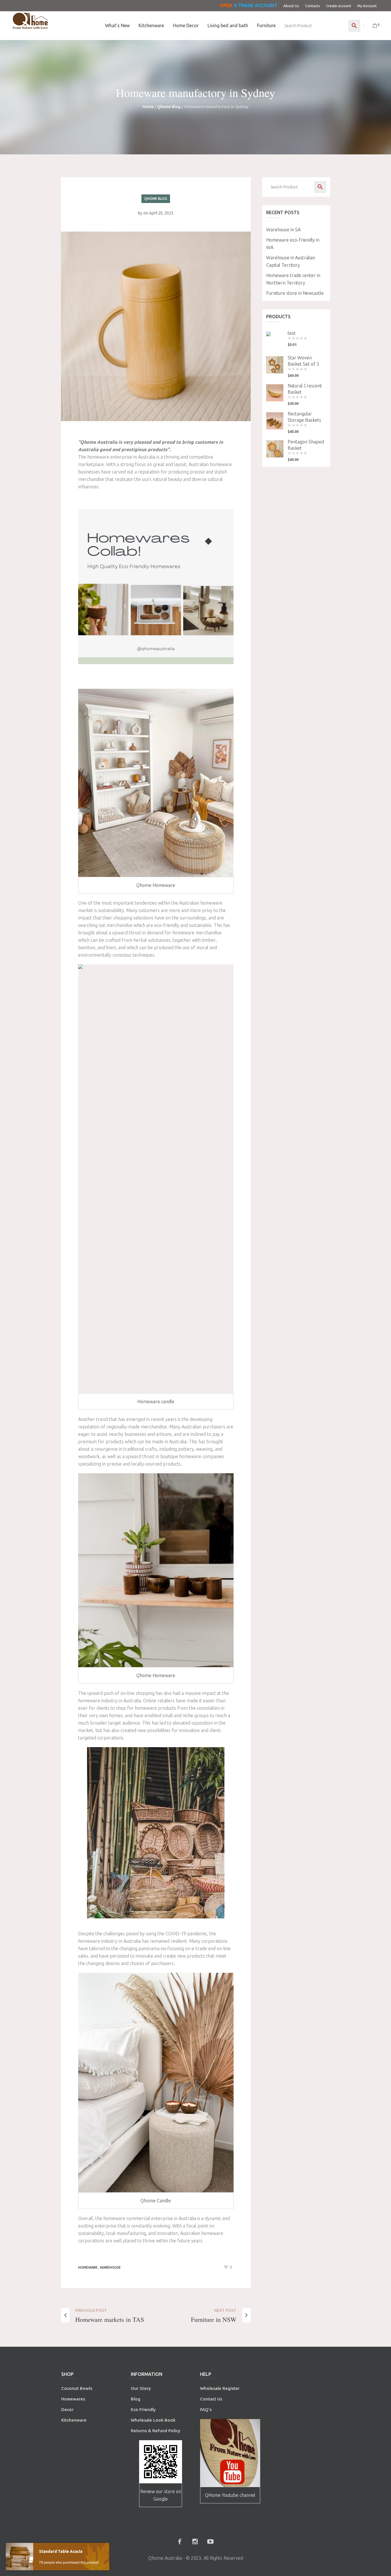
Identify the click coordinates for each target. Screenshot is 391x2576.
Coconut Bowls (77, 2388)
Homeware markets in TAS (110, 2319)
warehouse (110, 2267)
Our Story (141, 2388)
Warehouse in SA (283, 230)
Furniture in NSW (214, 2319)
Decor (67, 2409)
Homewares (73, 2399)
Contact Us (212, 2399)
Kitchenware (74, 2420)
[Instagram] (195, 2541)
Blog (136, 2399)
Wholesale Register (220, 2388)
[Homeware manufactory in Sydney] (156, 326)
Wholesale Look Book (153, 2420)
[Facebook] (179, 2541)
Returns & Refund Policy (156, 2431)
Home (148, 107)
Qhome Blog (169, 107)
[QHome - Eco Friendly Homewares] (30, 21)
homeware (88, 2267)
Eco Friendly (144, 2409)
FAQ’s (206, 2409)
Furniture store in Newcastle (295, 293)
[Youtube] (210, 2541)
